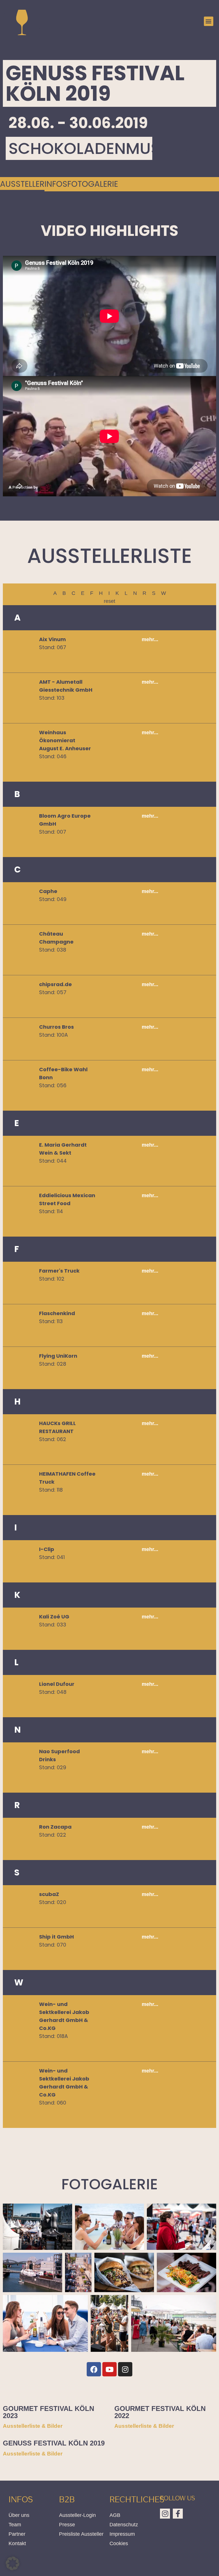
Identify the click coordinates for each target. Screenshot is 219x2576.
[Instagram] (125, 2369)
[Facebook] (94, 2369)
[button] (209, 21)
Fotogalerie (93, 184)
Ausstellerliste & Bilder (33, 2426)
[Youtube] (109, 2369)
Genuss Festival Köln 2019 (54, 2443)
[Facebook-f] (178, 2514)
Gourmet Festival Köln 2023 (48, 2412)
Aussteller (22, 184)
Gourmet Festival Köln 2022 (160, 2412)
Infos (56, 184)
